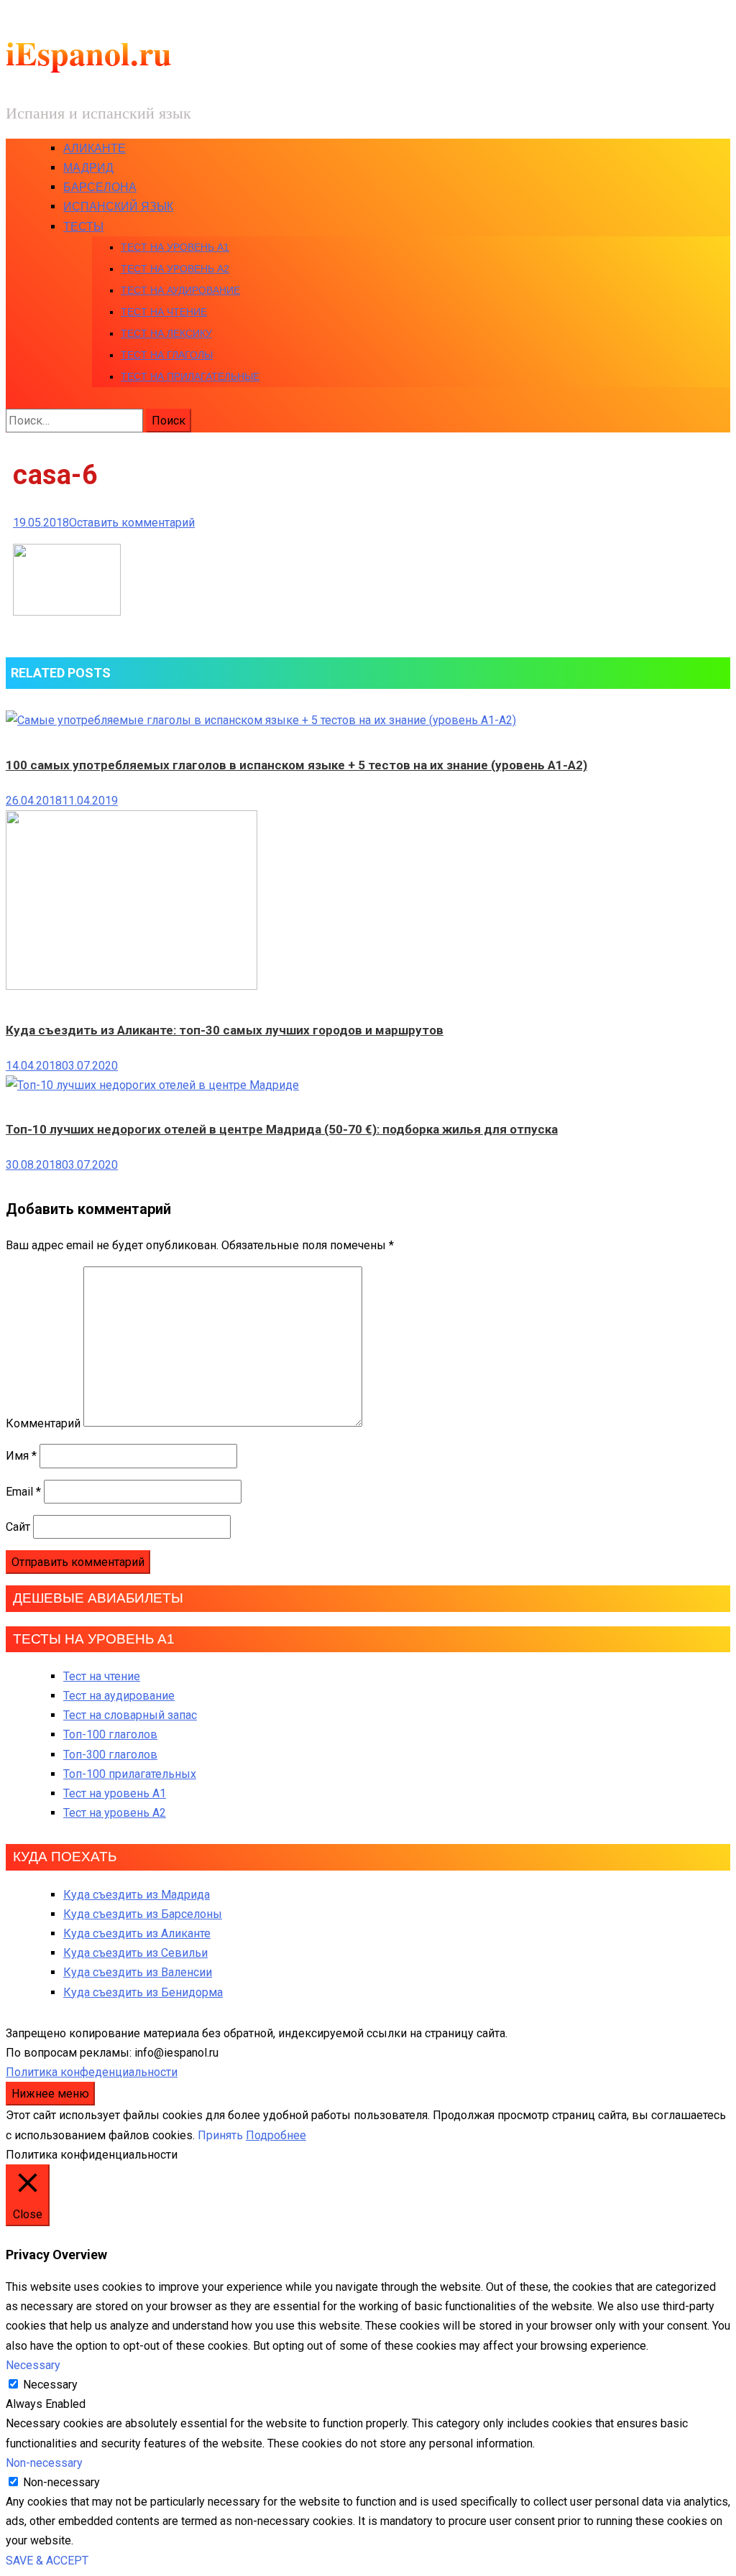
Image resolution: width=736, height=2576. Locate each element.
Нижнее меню (50, 2094)
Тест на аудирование (180, 290)
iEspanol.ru (89, 53)
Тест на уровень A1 (175, 247)
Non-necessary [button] (44, 2463)
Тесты (83, 227)
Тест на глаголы (167, 355)
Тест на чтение (164, 312)
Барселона (100, 187)
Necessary (50, 2385)
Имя (21, 1456)
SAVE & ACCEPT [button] (47, 2561)
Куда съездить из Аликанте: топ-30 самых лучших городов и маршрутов (225, 1030)
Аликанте (95, 148)
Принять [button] (220, 2135)
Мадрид (88, 168)
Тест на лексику (166, 333)
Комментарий (43, 1423)
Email (23, 1492)
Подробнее (276, 2135)
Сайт (18, 1527)
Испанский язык (118, 207)
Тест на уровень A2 (175, 269)
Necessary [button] (33, 2365)
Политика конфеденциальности (92, 2072)
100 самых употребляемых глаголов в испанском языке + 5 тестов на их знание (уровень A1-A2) (296, 765)
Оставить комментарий (132, 523)
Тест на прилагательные (190, 376)
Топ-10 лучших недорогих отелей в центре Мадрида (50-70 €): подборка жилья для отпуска (282, 1129)
